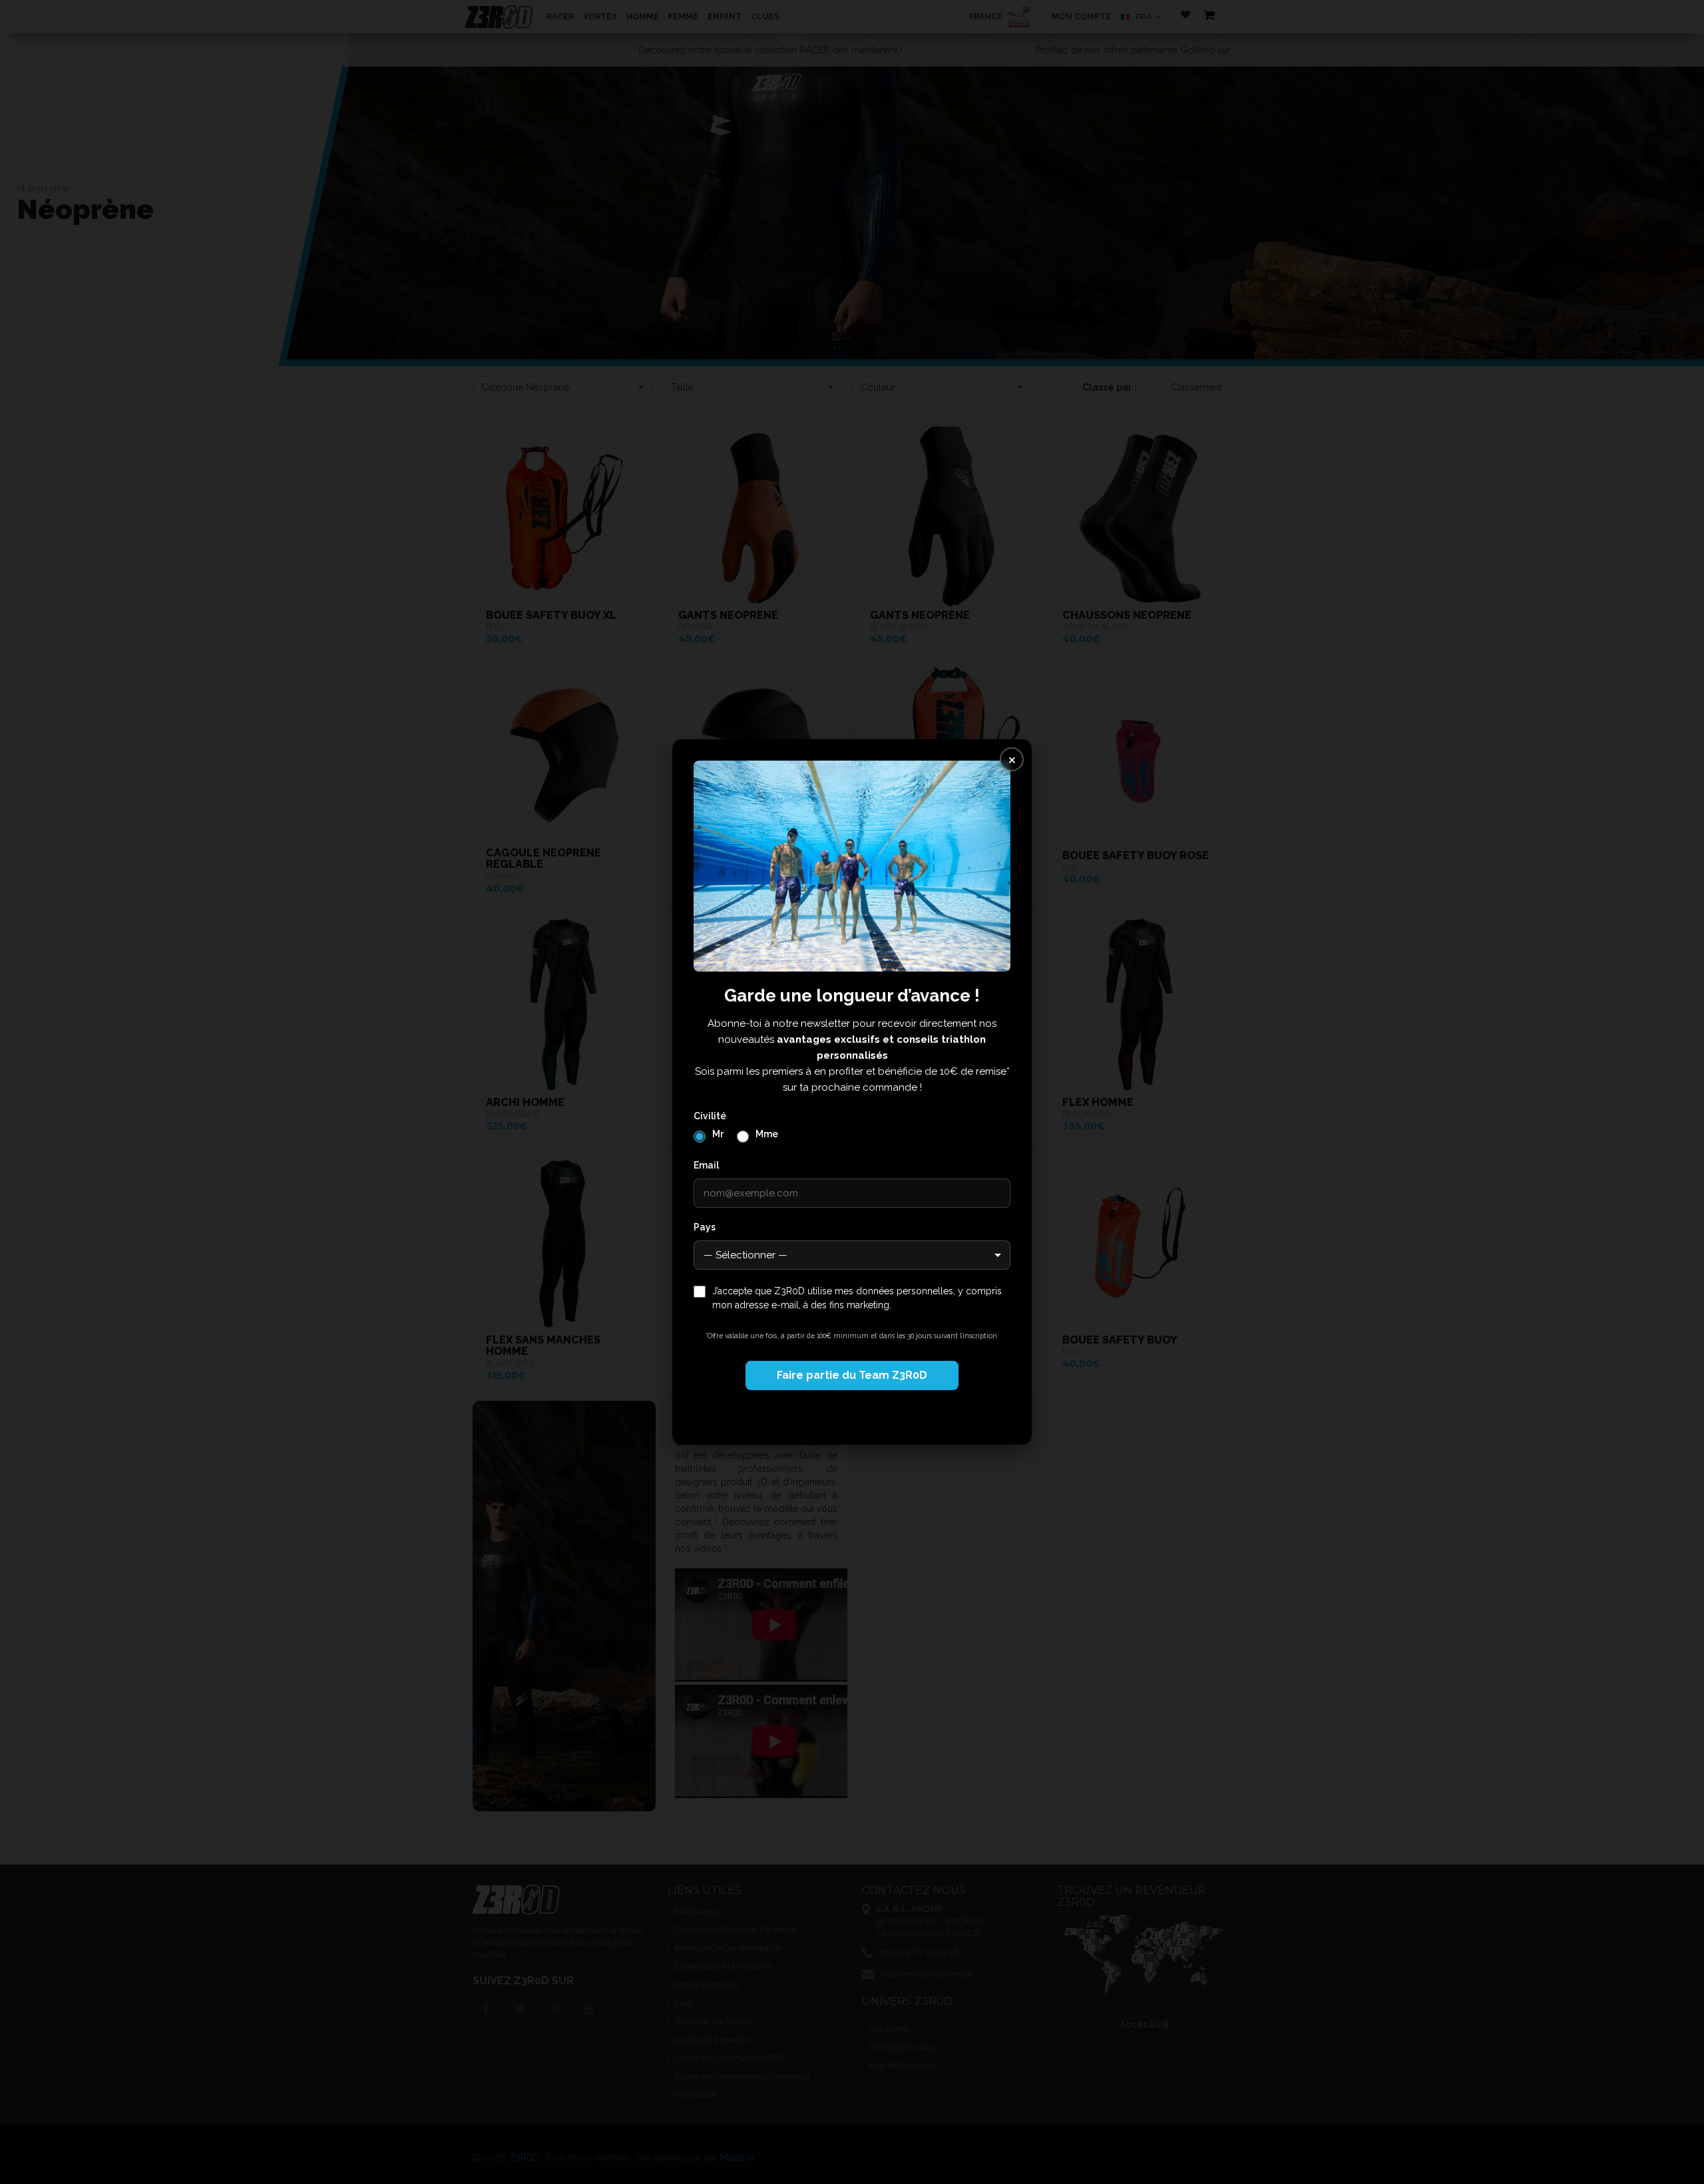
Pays (705, 1227)
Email (706, 1165)
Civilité (710, 1116)
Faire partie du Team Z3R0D (852, 1375)
